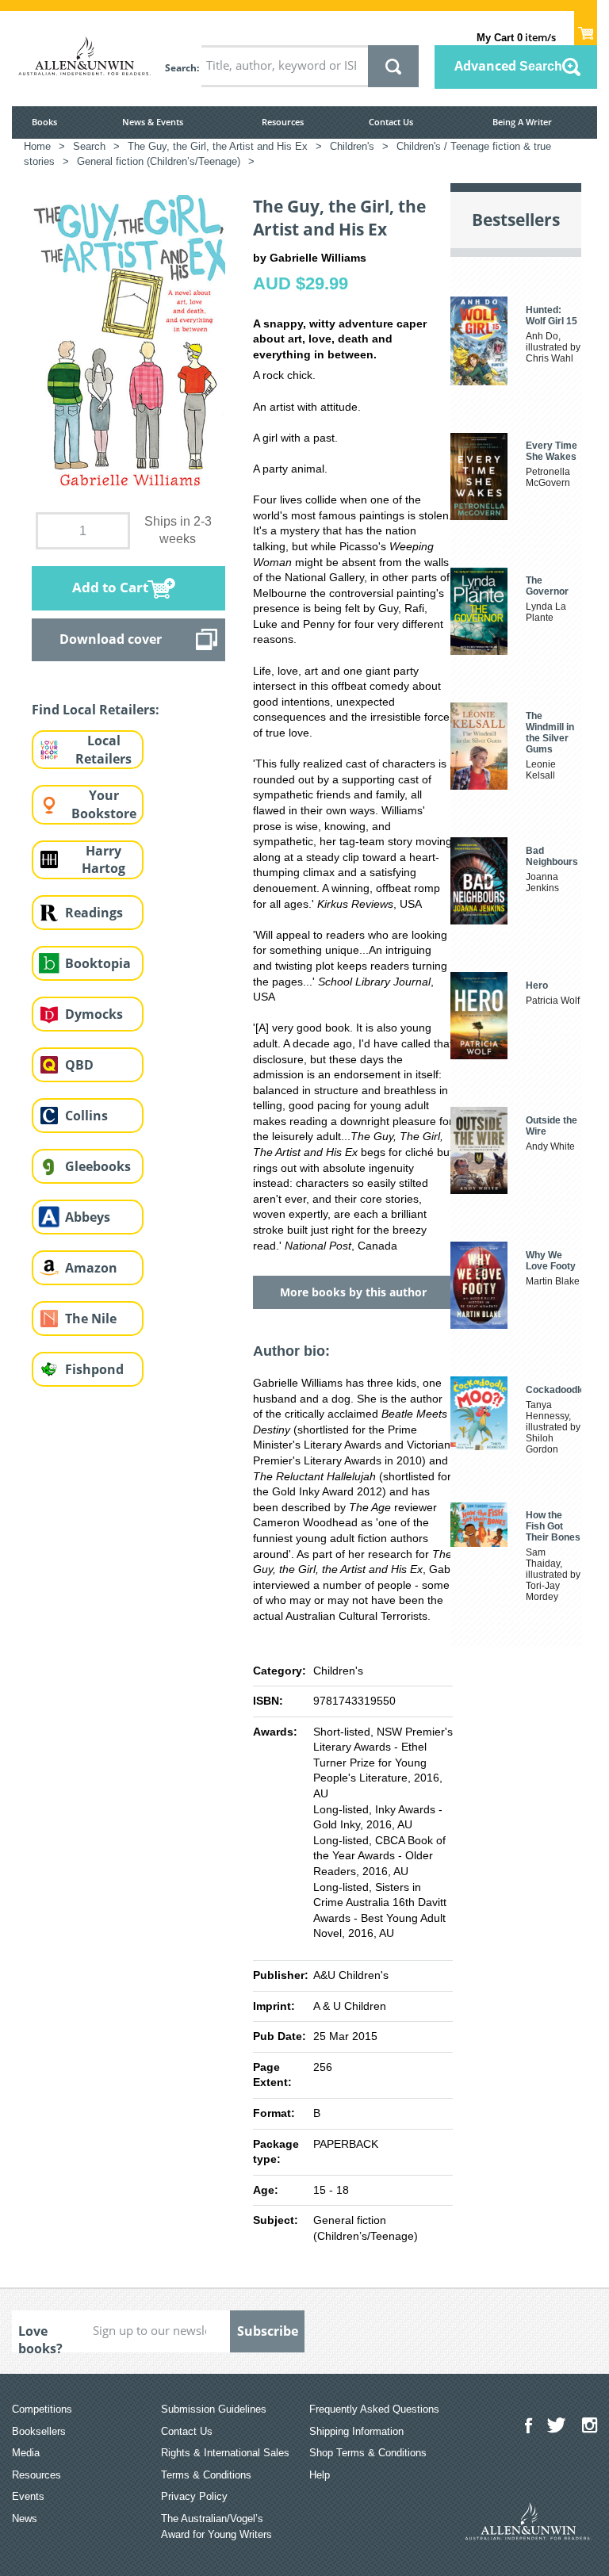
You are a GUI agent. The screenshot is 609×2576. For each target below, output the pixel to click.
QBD (79, 1065)
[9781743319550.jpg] (128, 343)
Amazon (91, 1268)
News (25, 2519)
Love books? (40, 2337)
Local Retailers (103, 750)
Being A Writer (522, 122)
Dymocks (94, 1014)
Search (181, 68)
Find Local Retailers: (96, 710)
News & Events (153, 122)
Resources (283, 122)
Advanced (508, 66)
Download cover (111, 639)
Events (28, 2496)
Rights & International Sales (225, 2453)
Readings (94, 913)
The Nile (91, 1319)
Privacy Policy (194, 2496)
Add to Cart (110, 587)
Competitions (42, 2409)
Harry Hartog (103, 860)
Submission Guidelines (214, 2409)
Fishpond (94, 1369)
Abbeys (88, 1217)
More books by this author (353, 1292)
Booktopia (98, 963)
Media (26, 2453)
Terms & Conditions (206, 2475)
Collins (86, 1116)
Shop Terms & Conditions (368, 2453)
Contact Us (391, 122)
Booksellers (39, 2431)
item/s (516, 37)
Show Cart (586, 29)
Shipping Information (356, 2431)
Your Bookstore (104, 804)
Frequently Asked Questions (374, 2409)
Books (44, 122)
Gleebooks (98, 1166)
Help (320, 2475)
